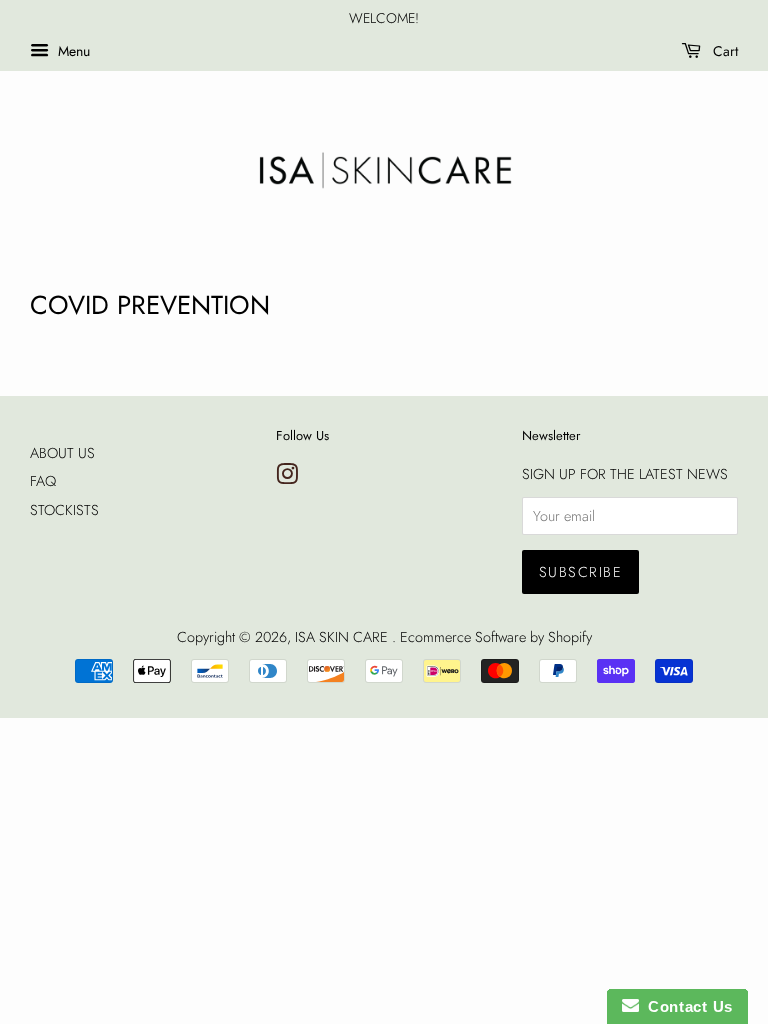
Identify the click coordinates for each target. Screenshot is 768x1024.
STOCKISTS (64, 510)
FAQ (43, 481)
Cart (723, 51)
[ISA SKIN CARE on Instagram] (287, 478)
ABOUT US (62, 453)
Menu (72, 51)
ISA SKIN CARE (343, 637)
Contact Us (686, 1006)
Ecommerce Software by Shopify (496, 637)
